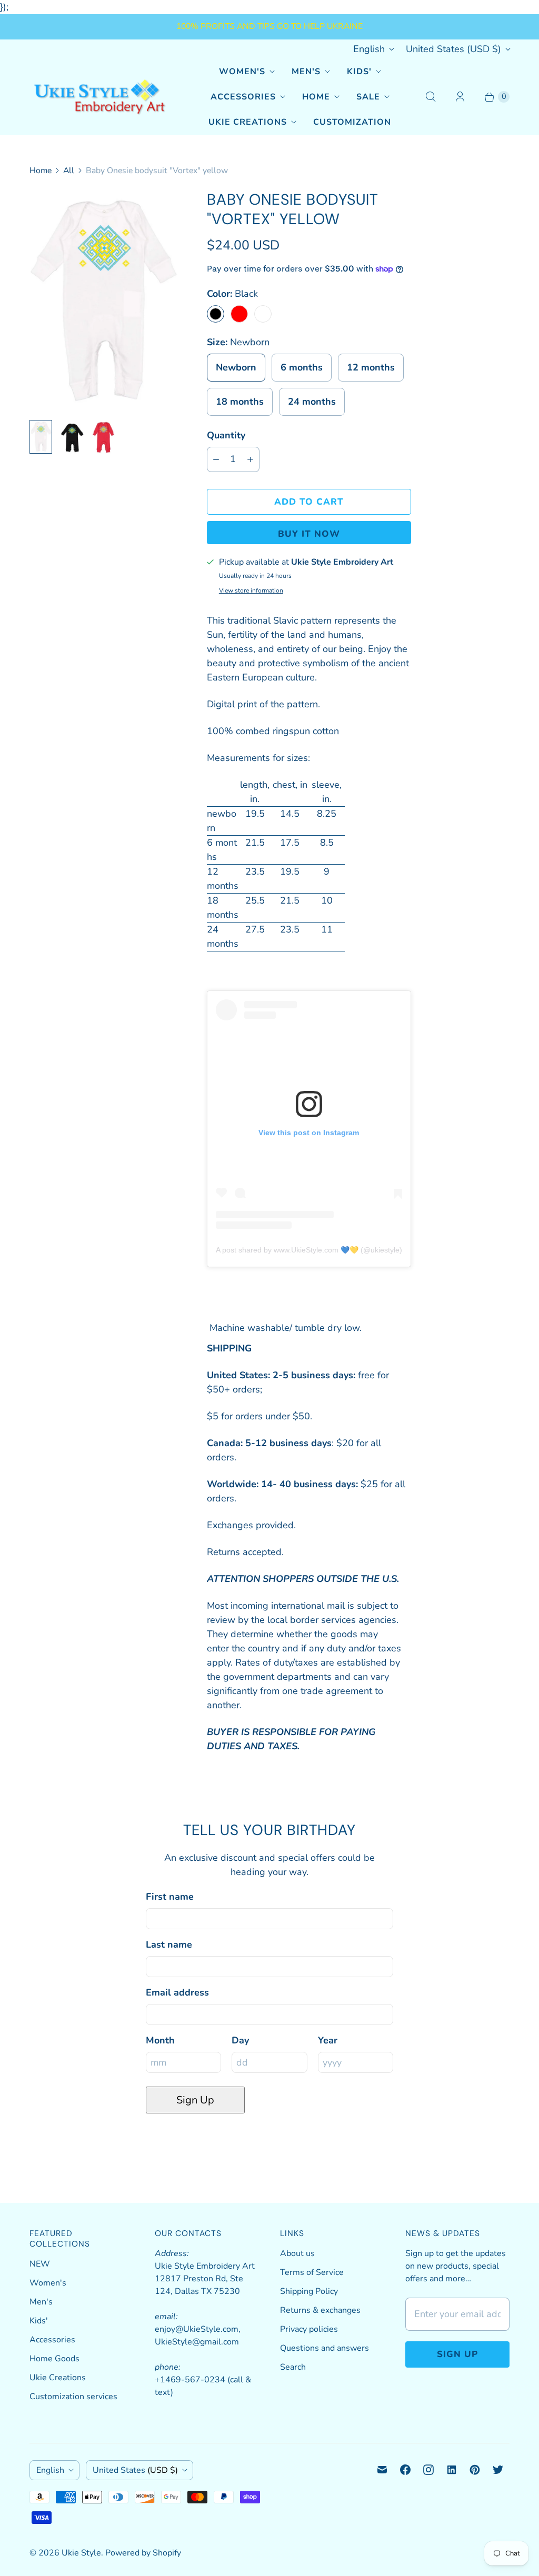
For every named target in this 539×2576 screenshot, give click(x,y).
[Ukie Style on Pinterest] (475, 2470)
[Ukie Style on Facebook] (405, 2470)
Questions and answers (325, 2348)
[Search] (431, 97)
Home (316, 97)
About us (297, 2253)
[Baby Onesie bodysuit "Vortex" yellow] (103, 301)
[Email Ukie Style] (382, 2470)
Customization (352, 122)
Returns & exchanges (320, 2310)
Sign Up (195, 2100)
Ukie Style (81, 2553)
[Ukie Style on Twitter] (498, 2470)
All (69, 171)
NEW (40, 2264)
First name (170, 1897)
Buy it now (309, 534)
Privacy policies (309, 2329)
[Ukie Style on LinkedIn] (452, 2470)
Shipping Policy (309, 2291)
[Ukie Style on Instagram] (428, 2470)
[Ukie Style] (99, 97)
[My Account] (460, 97)
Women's (242, 72)
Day (240, 2040)
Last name (169, 1944)
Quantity (226, 435)
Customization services (73, 2397)
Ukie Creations (248, 122)
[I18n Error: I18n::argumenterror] (41, 437)
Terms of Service (312, 2272)
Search (293, 2367)
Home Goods (54, 2359)
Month (160, 2040)
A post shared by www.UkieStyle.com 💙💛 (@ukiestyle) (309, 1250)
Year (328, 2040)
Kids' (359, 72)
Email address (177, 1992)
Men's (306, 72)
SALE (368, 97)
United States (453, 49)
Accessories (243, 97)
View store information (251, 591)
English (369, 49)
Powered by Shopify (143, 2553)
